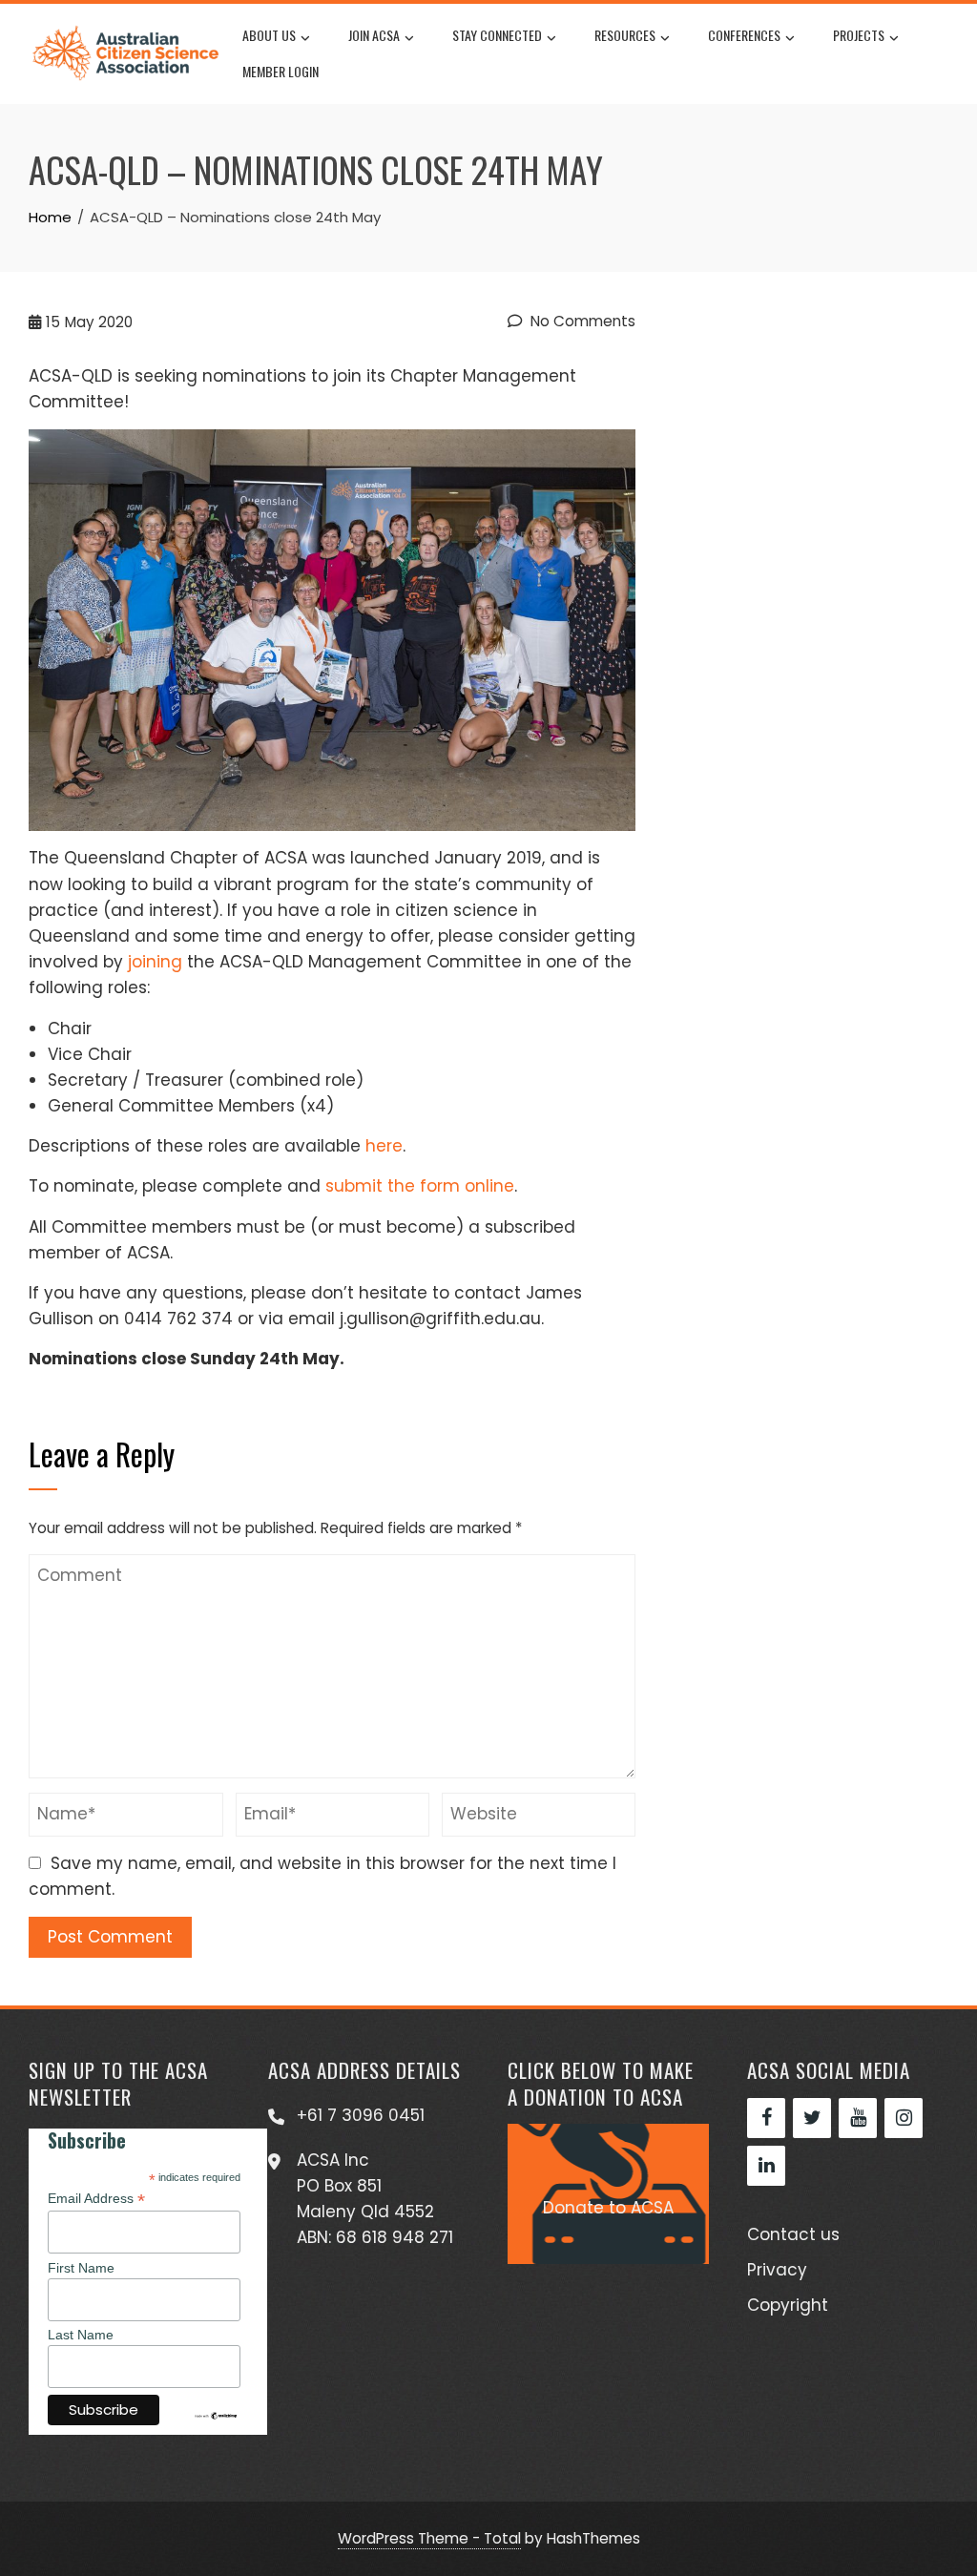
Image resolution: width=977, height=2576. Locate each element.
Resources (625, 35)
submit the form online (420, 1186)
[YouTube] (858, 2118)
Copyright (788, 2305)
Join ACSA (374, 35)
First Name (81, 2268)
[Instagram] (904, 2118)
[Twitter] (812, 2118)
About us (269, 35)
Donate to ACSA (608, 2208)
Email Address (96, 2199)
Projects (859, 35)
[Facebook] (766, 2118)
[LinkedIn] (766, 2166)
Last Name (81, 2335)
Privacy (777, 2270)
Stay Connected (497, 35)
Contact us (793, 2234)
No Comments (581, 321)
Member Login (281, 71)
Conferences (744, 35)
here (384, 1146)
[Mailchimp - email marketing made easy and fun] (216, 2415)
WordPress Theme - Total (429, 2538)
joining (155, 962)
